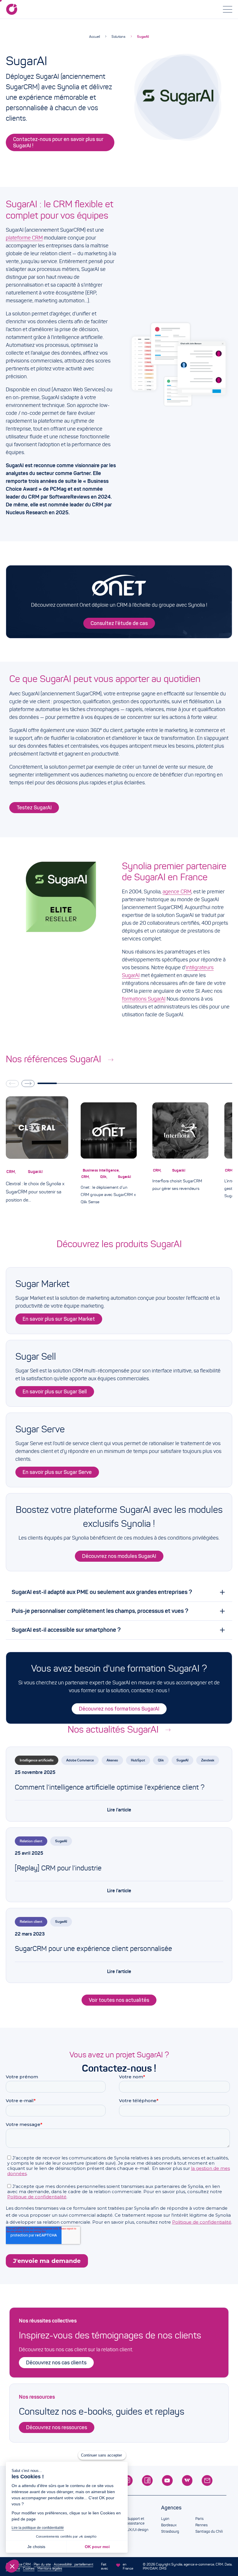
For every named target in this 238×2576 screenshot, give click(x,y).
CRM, (12, 1172)
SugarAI (143, 36)
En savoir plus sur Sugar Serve (57, 1472)
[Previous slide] (12, 1083)
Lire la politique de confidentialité (38, 2528)
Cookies (29, 2568)
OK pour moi (97, 2547)
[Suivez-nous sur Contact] (207, 2481)
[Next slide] (28, 1083)
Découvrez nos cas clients (56, 2363)
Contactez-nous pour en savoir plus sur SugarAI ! (58, 142)
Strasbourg (170, 2532)
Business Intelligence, (102, 1170)
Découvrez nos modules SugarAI (119, 1556)
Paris (199, 2519)
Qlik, (104, 1177)
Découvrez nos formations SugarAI (119, 1709)
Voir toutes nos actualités (119, 2000)
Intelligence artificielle (37, 1760)
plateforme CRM (24, 238)
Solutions (118, 36)
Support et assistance (136, 2521)
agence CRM (177, 892)
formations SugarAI (144, 999)
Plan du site (42, 2564)
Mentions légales (50, 2568)
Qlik (161, 1760)
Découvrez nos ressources (57, 2427)
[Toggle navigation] (228, 9)
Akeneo (112, 1760)
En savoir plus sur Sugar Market (59, 1319)
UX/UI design (138, 2530)
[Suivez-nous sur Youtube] (167, 2481)
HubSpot (138, 1760)
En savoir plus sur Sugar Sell (55, 1392)
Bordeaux (169, 2525)
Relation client (31, 1841)
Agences (171, 2508)
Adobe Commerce (80, 1760)
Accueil (94, 36)
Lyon (165, 2519)
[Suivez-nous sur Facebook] (147, 2481)
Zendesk (208, 1760)
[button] (12, 2566)
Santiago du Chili (209, 2532)
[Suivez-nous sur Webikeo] (187, 2481)
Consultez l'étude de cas (119, 623)
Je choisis (36, 2547)
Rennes (201, 2525)
